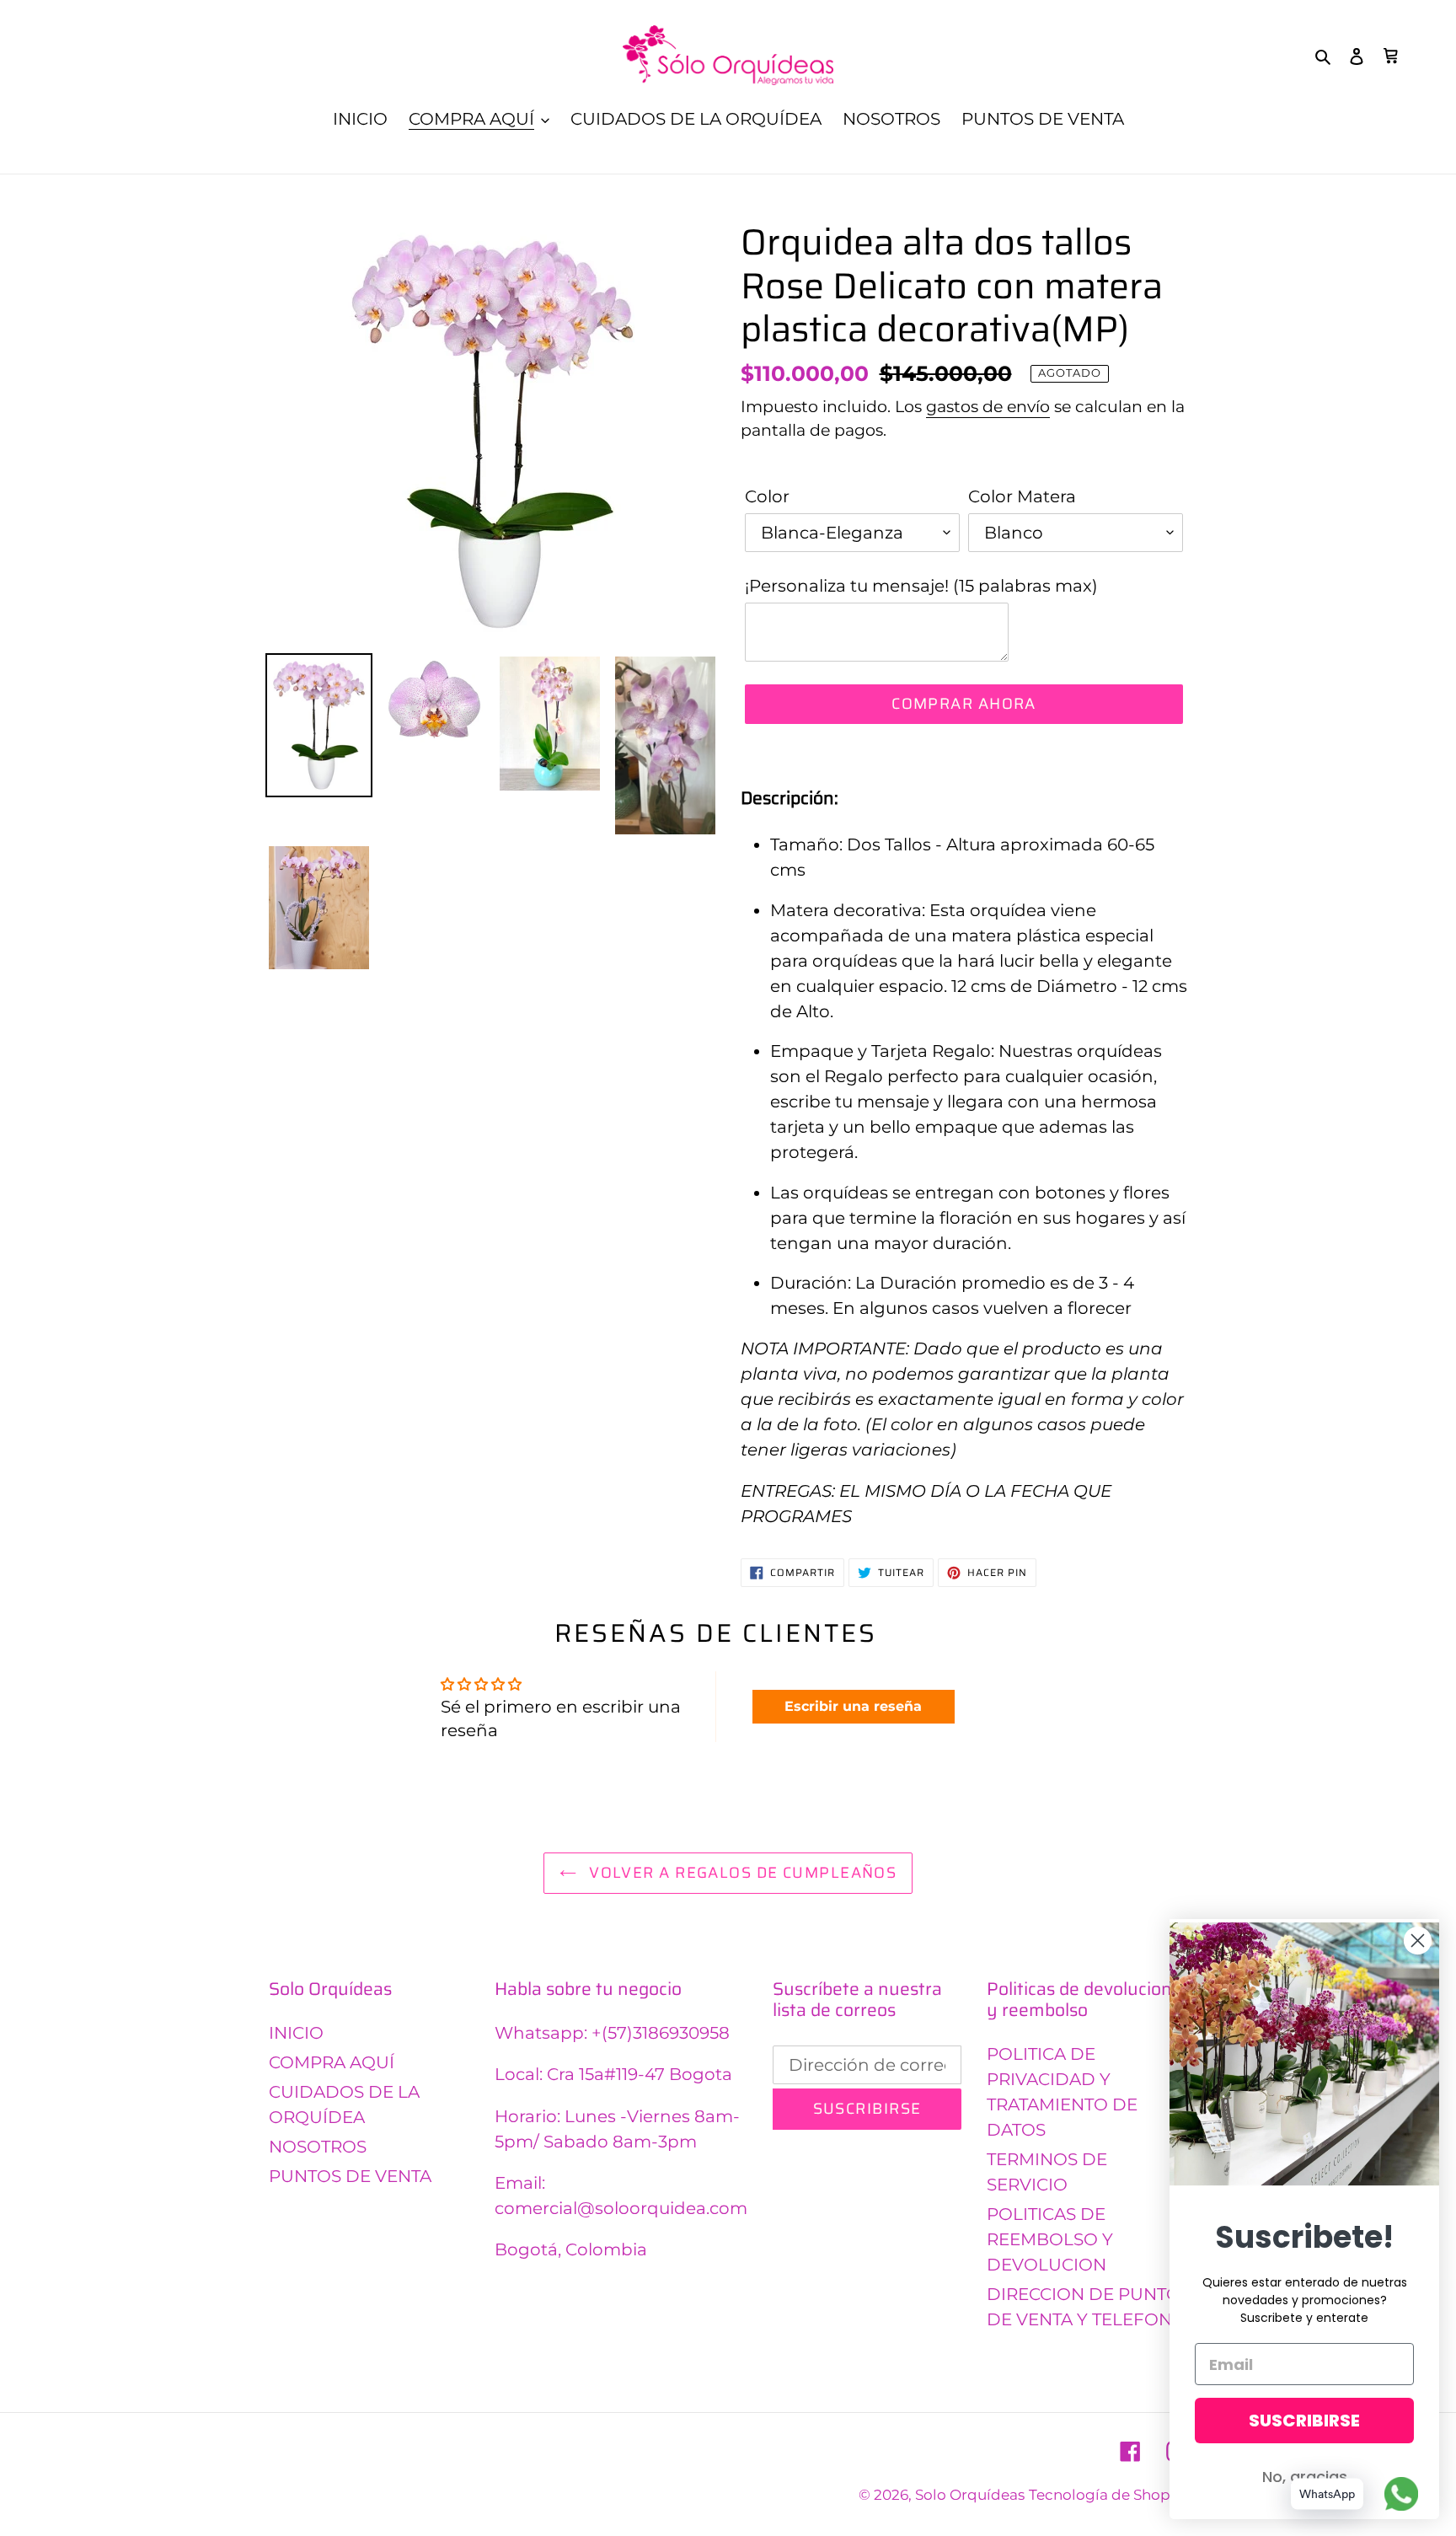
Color (767, 496)
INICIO (296, 2033)
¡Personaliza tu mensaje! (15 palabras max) (921, 586)
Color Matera (1022, 496)
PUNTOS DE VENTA (350, 2176)
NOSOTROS (318, 2147)
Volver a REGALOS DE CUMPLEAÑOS (741, 1873)
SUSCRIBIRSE (1304, 2421)
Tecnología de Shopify (1108, 2495)
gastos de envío (988, 407)
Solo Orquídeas (970, 2495)
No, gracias (1305, 2477)
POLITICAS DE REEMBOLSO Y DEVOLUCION (1050, 2239)
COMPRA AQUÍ (332, 2062)
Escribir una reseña (853, 1706)
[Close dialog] (1418, 1941)
